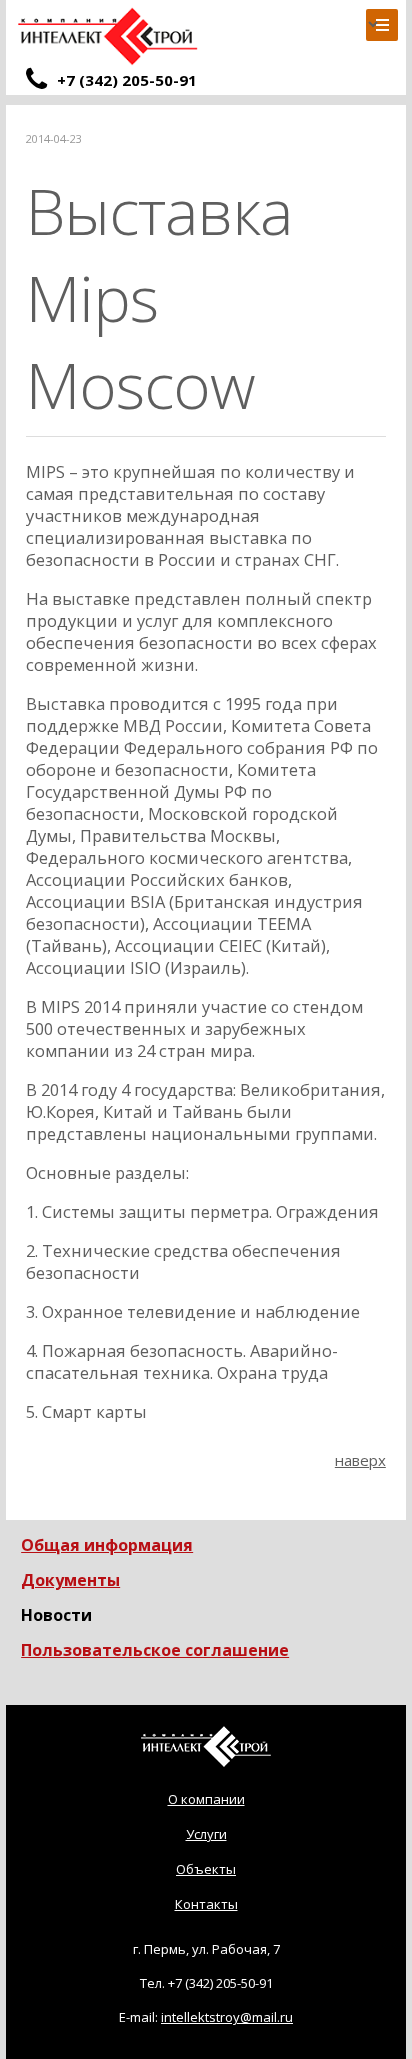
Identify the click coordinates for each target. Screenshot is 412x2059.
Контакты (206, 1904)
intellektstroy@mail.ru (227, 2017)
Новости (56, 1615)
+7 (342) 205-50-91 (220, 1983)
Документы (70, 1580)
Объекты (206, 1869)
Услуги (206, 1834)
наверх (360, 1460)
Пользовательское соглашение (155, 1650)
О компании (206, 1799)
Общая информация (107, 1545)
